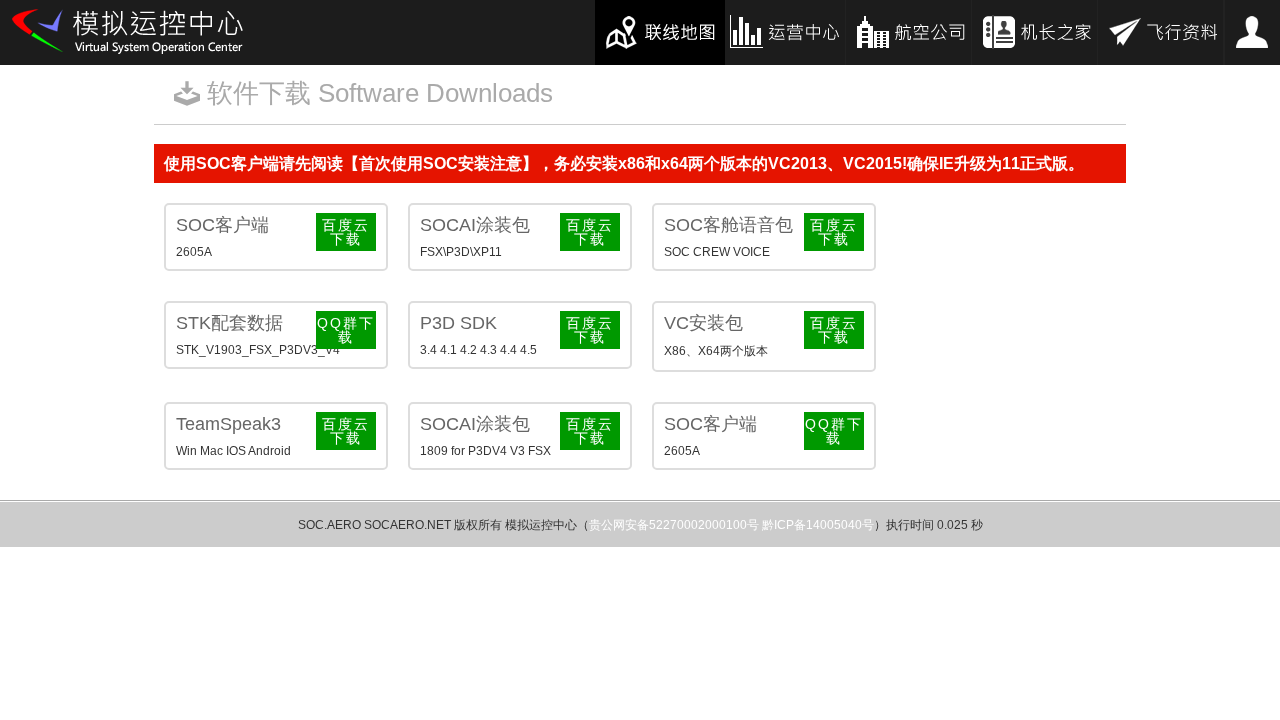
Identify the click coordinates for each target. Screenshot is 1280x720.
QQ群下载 (346, 330)
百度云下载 (346, 232)
